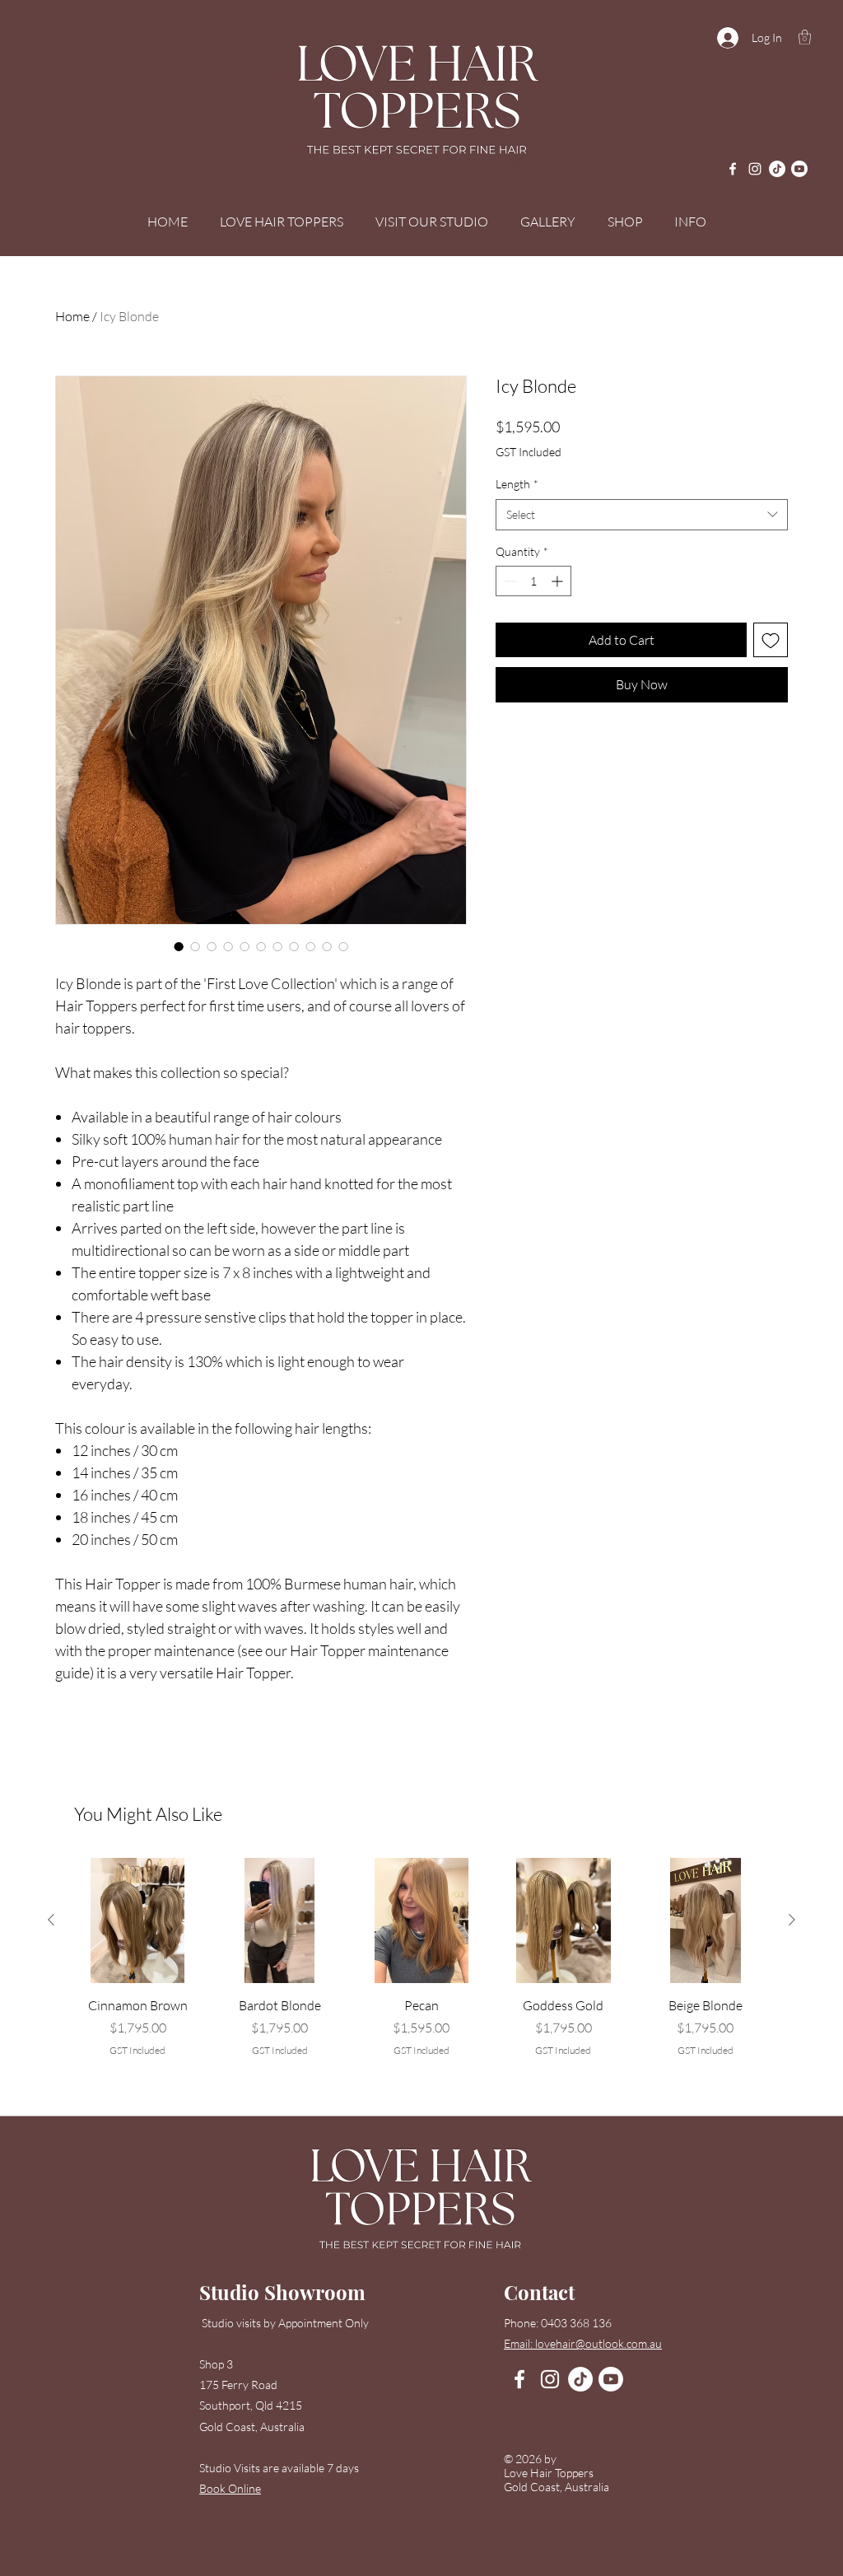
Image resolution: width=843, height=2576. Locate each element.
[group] (421, 1967)
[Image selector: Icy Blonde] (179, 946)
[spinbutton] (533, 581)
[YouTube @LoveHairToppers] (799, 169)
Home (72, 316)
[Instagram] (755, 169)
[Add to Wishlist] (771, 640)
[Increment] (559, 581)
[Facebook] (733, 169)
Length (517, 484)
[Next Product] (792, 1920)
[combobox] (642, 515)
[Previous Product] (51, 1920)
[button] (805, 37)
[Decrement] (508, 581)
